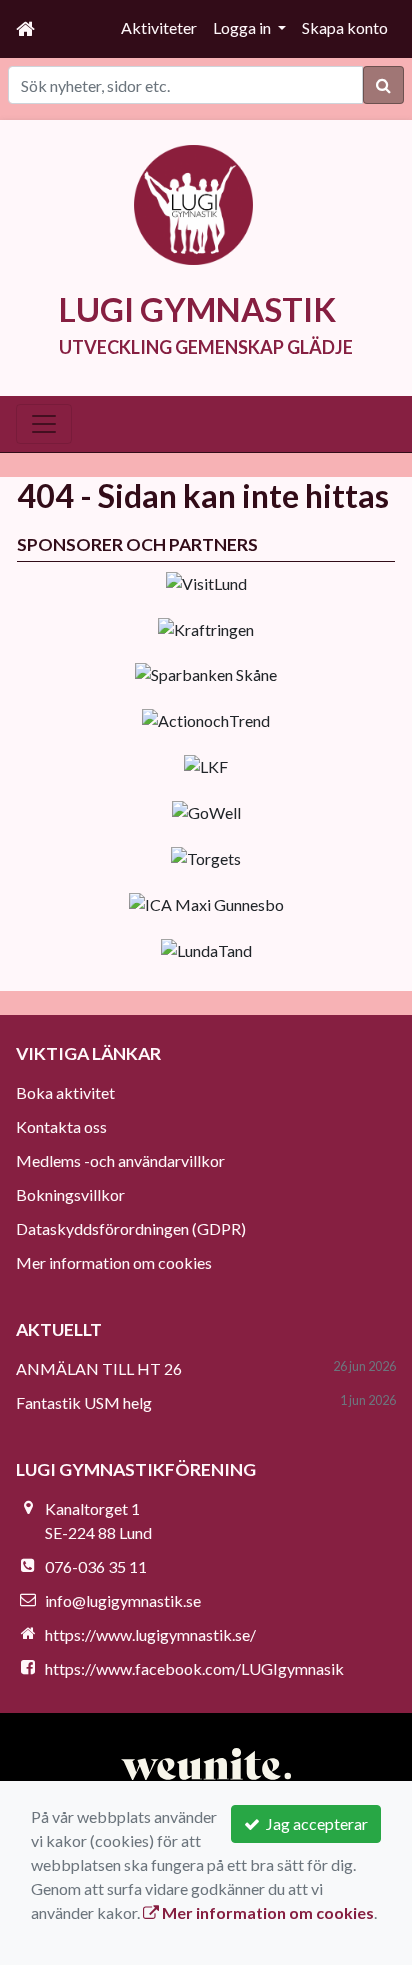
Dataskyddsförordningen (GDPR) (131, 1228)
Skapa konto (345, 27)
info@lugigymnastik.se (123, 1600)
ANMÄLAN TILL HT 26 (99, 1368)
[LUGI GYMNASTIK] (194, 202)
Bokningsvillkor (70, 1194)
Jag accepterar (314, 1823)
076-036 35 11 (96, 1566)
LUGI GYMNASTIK (197, 309)
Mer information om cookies (114, 1262)
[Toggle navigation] (44, 424)
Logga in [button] (243, 27)
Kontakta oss (61, 1126)
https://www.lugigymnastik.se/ (150, 1634)
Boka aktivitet (65, 1092)
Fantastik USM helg (84, 1402)
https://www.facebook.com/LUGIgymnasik (194, 1668)
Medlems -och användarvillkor (120, 1160)
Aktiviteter (159, 27)
